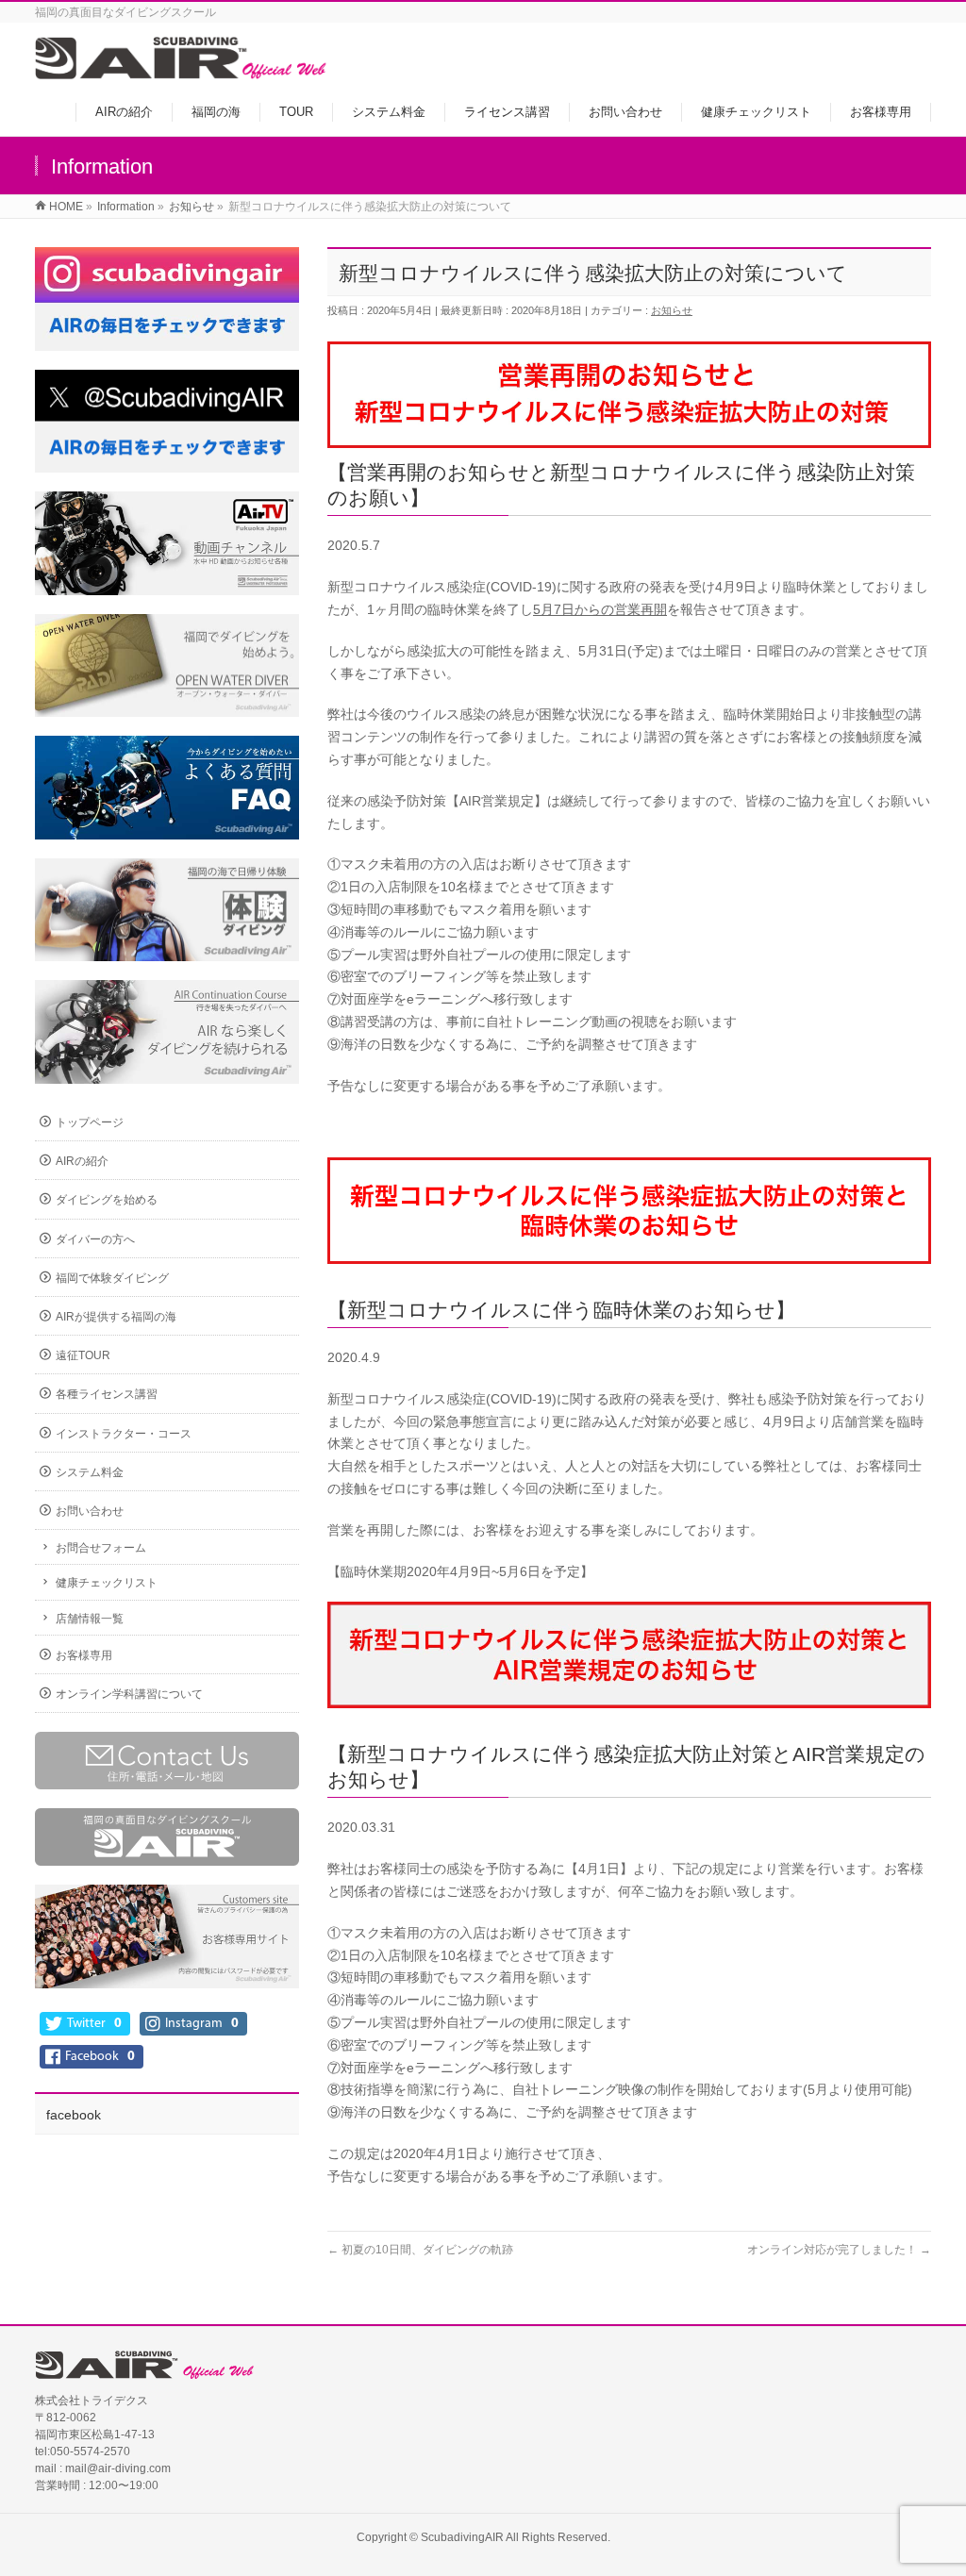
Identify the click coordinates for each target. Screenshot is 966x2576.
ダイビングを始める (107, 1200)
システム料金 (90, 1472)
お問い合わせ (90, 1511)
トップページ (90, 1122)
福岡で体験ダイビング (112, 1278)
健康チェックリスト (107, 1583)
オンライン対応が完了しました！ (839, 2250)
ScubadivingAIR (462, 2537)
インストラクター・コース (124, 1434)
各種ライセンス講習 (107, 1394)
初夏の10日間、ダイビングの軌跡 (420, 2250)
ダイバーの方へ (95, 1239)
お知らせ (672, 310)
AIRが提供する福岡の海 (116, 1317)
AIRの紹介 (82, 1161)
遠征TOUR (83, 1355)
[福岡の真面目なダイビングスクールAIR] (182, 69)
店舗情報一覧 (90, 1619)
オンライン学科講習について (129, 1694)
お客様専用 (84, 1655)
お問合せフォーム (101, 1548)
